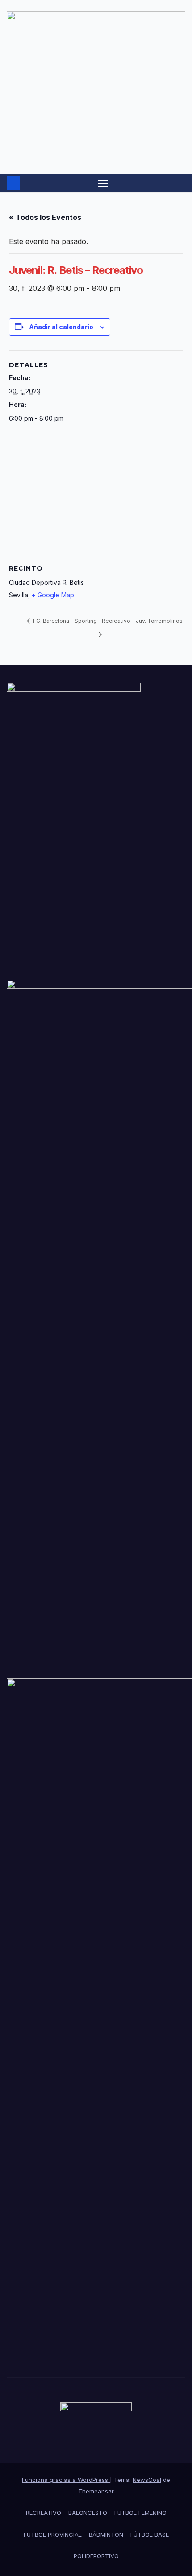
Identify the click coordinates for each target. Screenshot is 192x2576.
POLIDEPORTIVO (96, 2556)
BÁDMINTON (106, 2535)
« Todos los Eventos (45, 217)
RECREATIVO (44, 2513)
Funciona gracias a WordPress (66, 2480)
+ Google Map (53, 595)
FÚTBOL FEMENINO (140, 2513)
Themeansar (96, 2491)
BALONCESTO (88, 2513)
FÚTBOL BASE (150, 2535)
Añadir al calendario (61, 327)
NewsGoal (147, 2480)
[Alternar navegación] (103, 183)
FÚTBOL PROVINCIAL (53, 2535)
